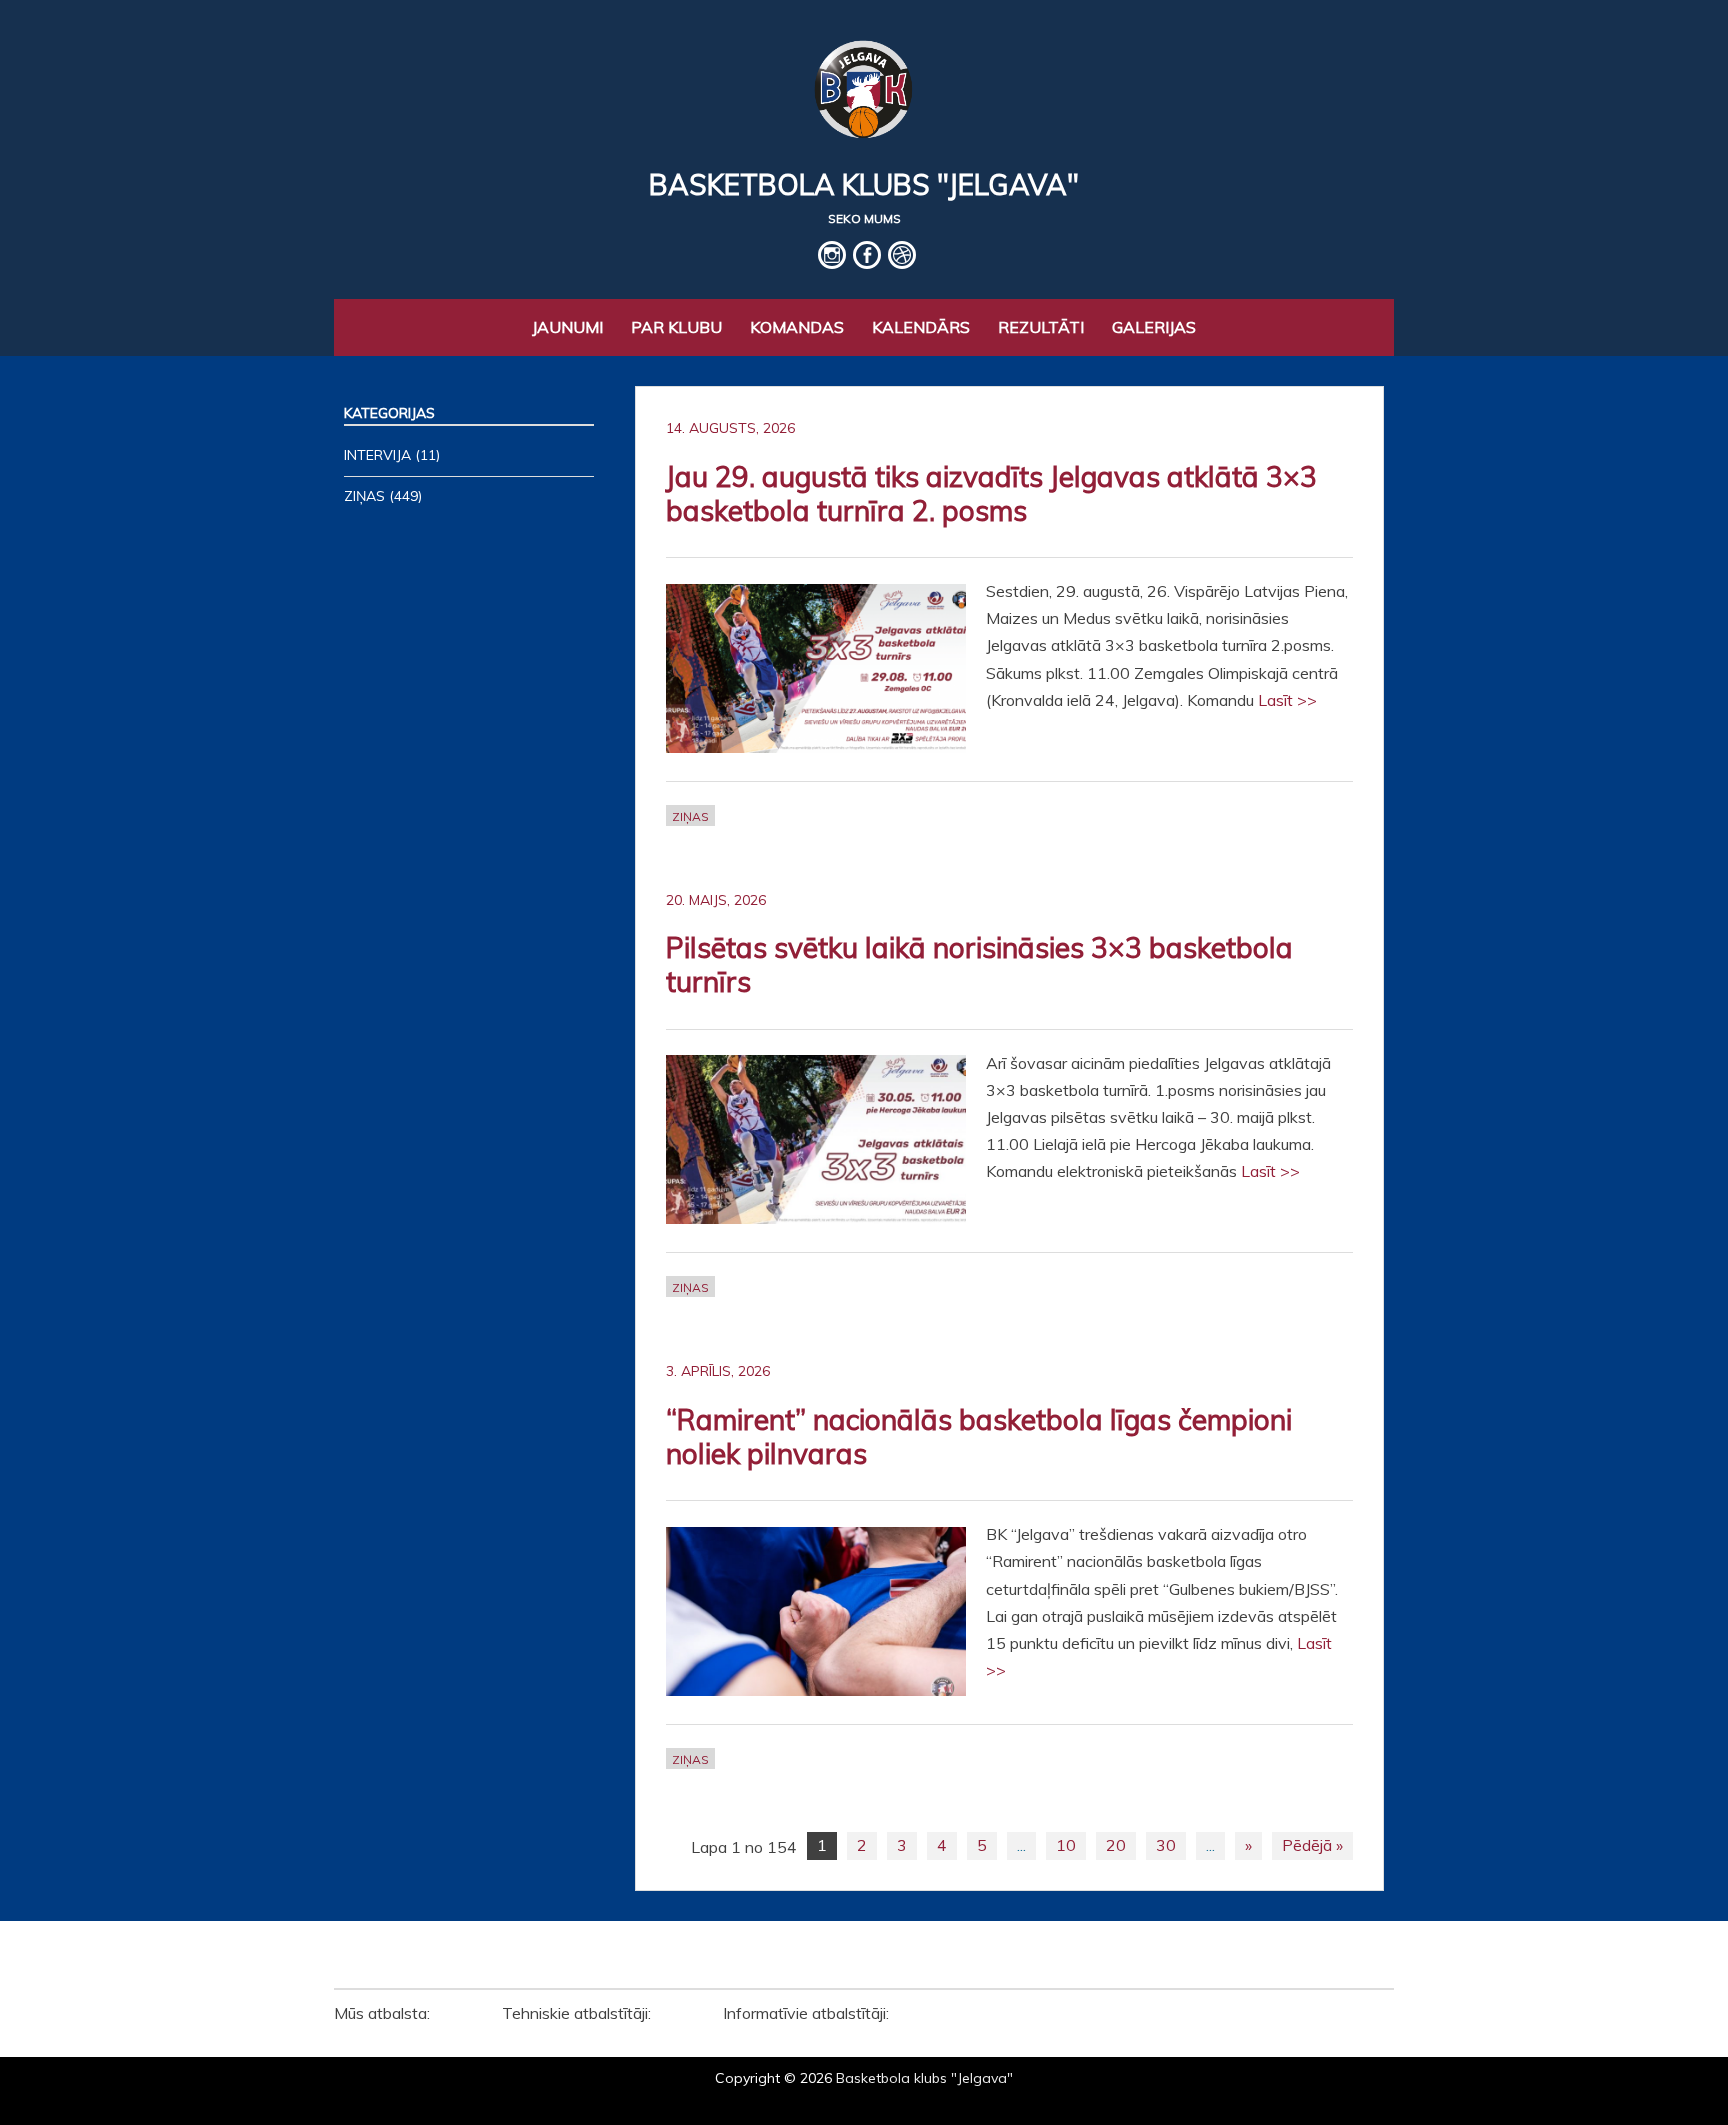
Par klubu (676, 327)
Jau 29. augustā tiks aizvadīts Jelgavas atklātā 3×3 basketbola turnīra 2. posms (991, 493)
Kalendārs (921, 327)
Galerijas (1154, 327)
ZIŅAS (690, 816)
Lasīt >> (1287, 700)
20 (1116, 1845)
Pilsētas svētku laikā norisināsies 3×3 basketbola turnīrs (979, 964)
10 (1066, 1845)
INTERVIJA (377, 455)
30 (1166, 1845)
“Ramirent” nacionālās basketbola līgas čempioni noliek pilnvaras (979, 1436)
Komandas (797, 327)
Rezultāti (1041, 327)
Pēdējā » (1312, 1845)
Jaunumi (567, 327)
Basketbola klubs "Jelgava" (864, 184)
